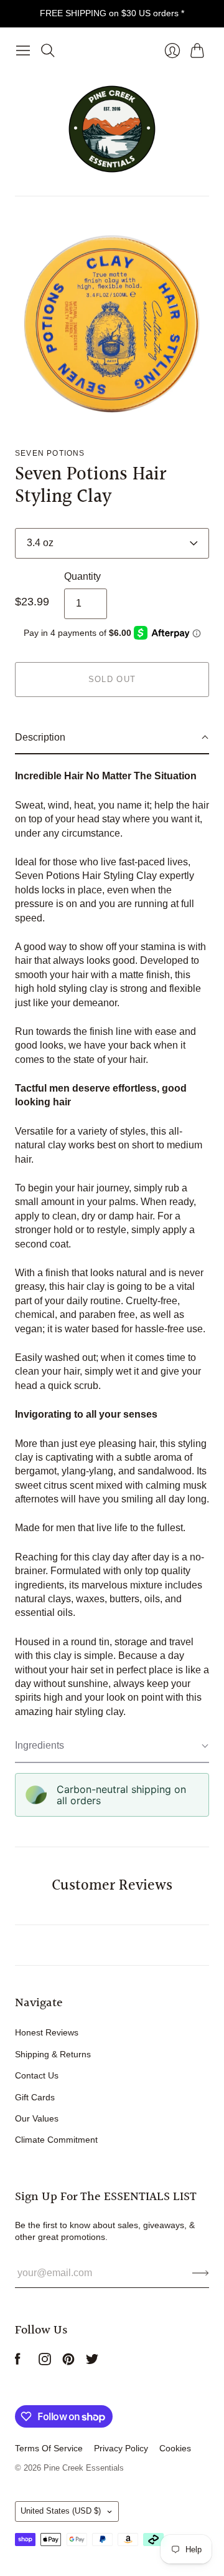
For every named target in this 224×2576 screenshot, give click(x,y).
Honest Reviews (47, 2032)
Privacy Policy (121, 2448)
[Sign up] (201, 2273)
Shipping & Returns (53, 2054)
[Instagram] (45, 2362)
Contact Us (37, 2075)
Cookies (175, 2448)
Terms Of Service (49, 2448)
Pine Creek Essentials (84, 2468)
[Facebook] (18, 2362)
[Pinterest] (68, 2362)
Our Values (37, 2118)
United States (61, 2511)
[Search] (48, 50)
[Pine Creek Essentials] (112, 129)
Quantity (82, 576)
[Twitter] (92, 2362)
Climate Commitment (56, 2140)
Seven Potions (50, 453)
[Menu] (23, 50)
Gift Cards (35, 2097)
